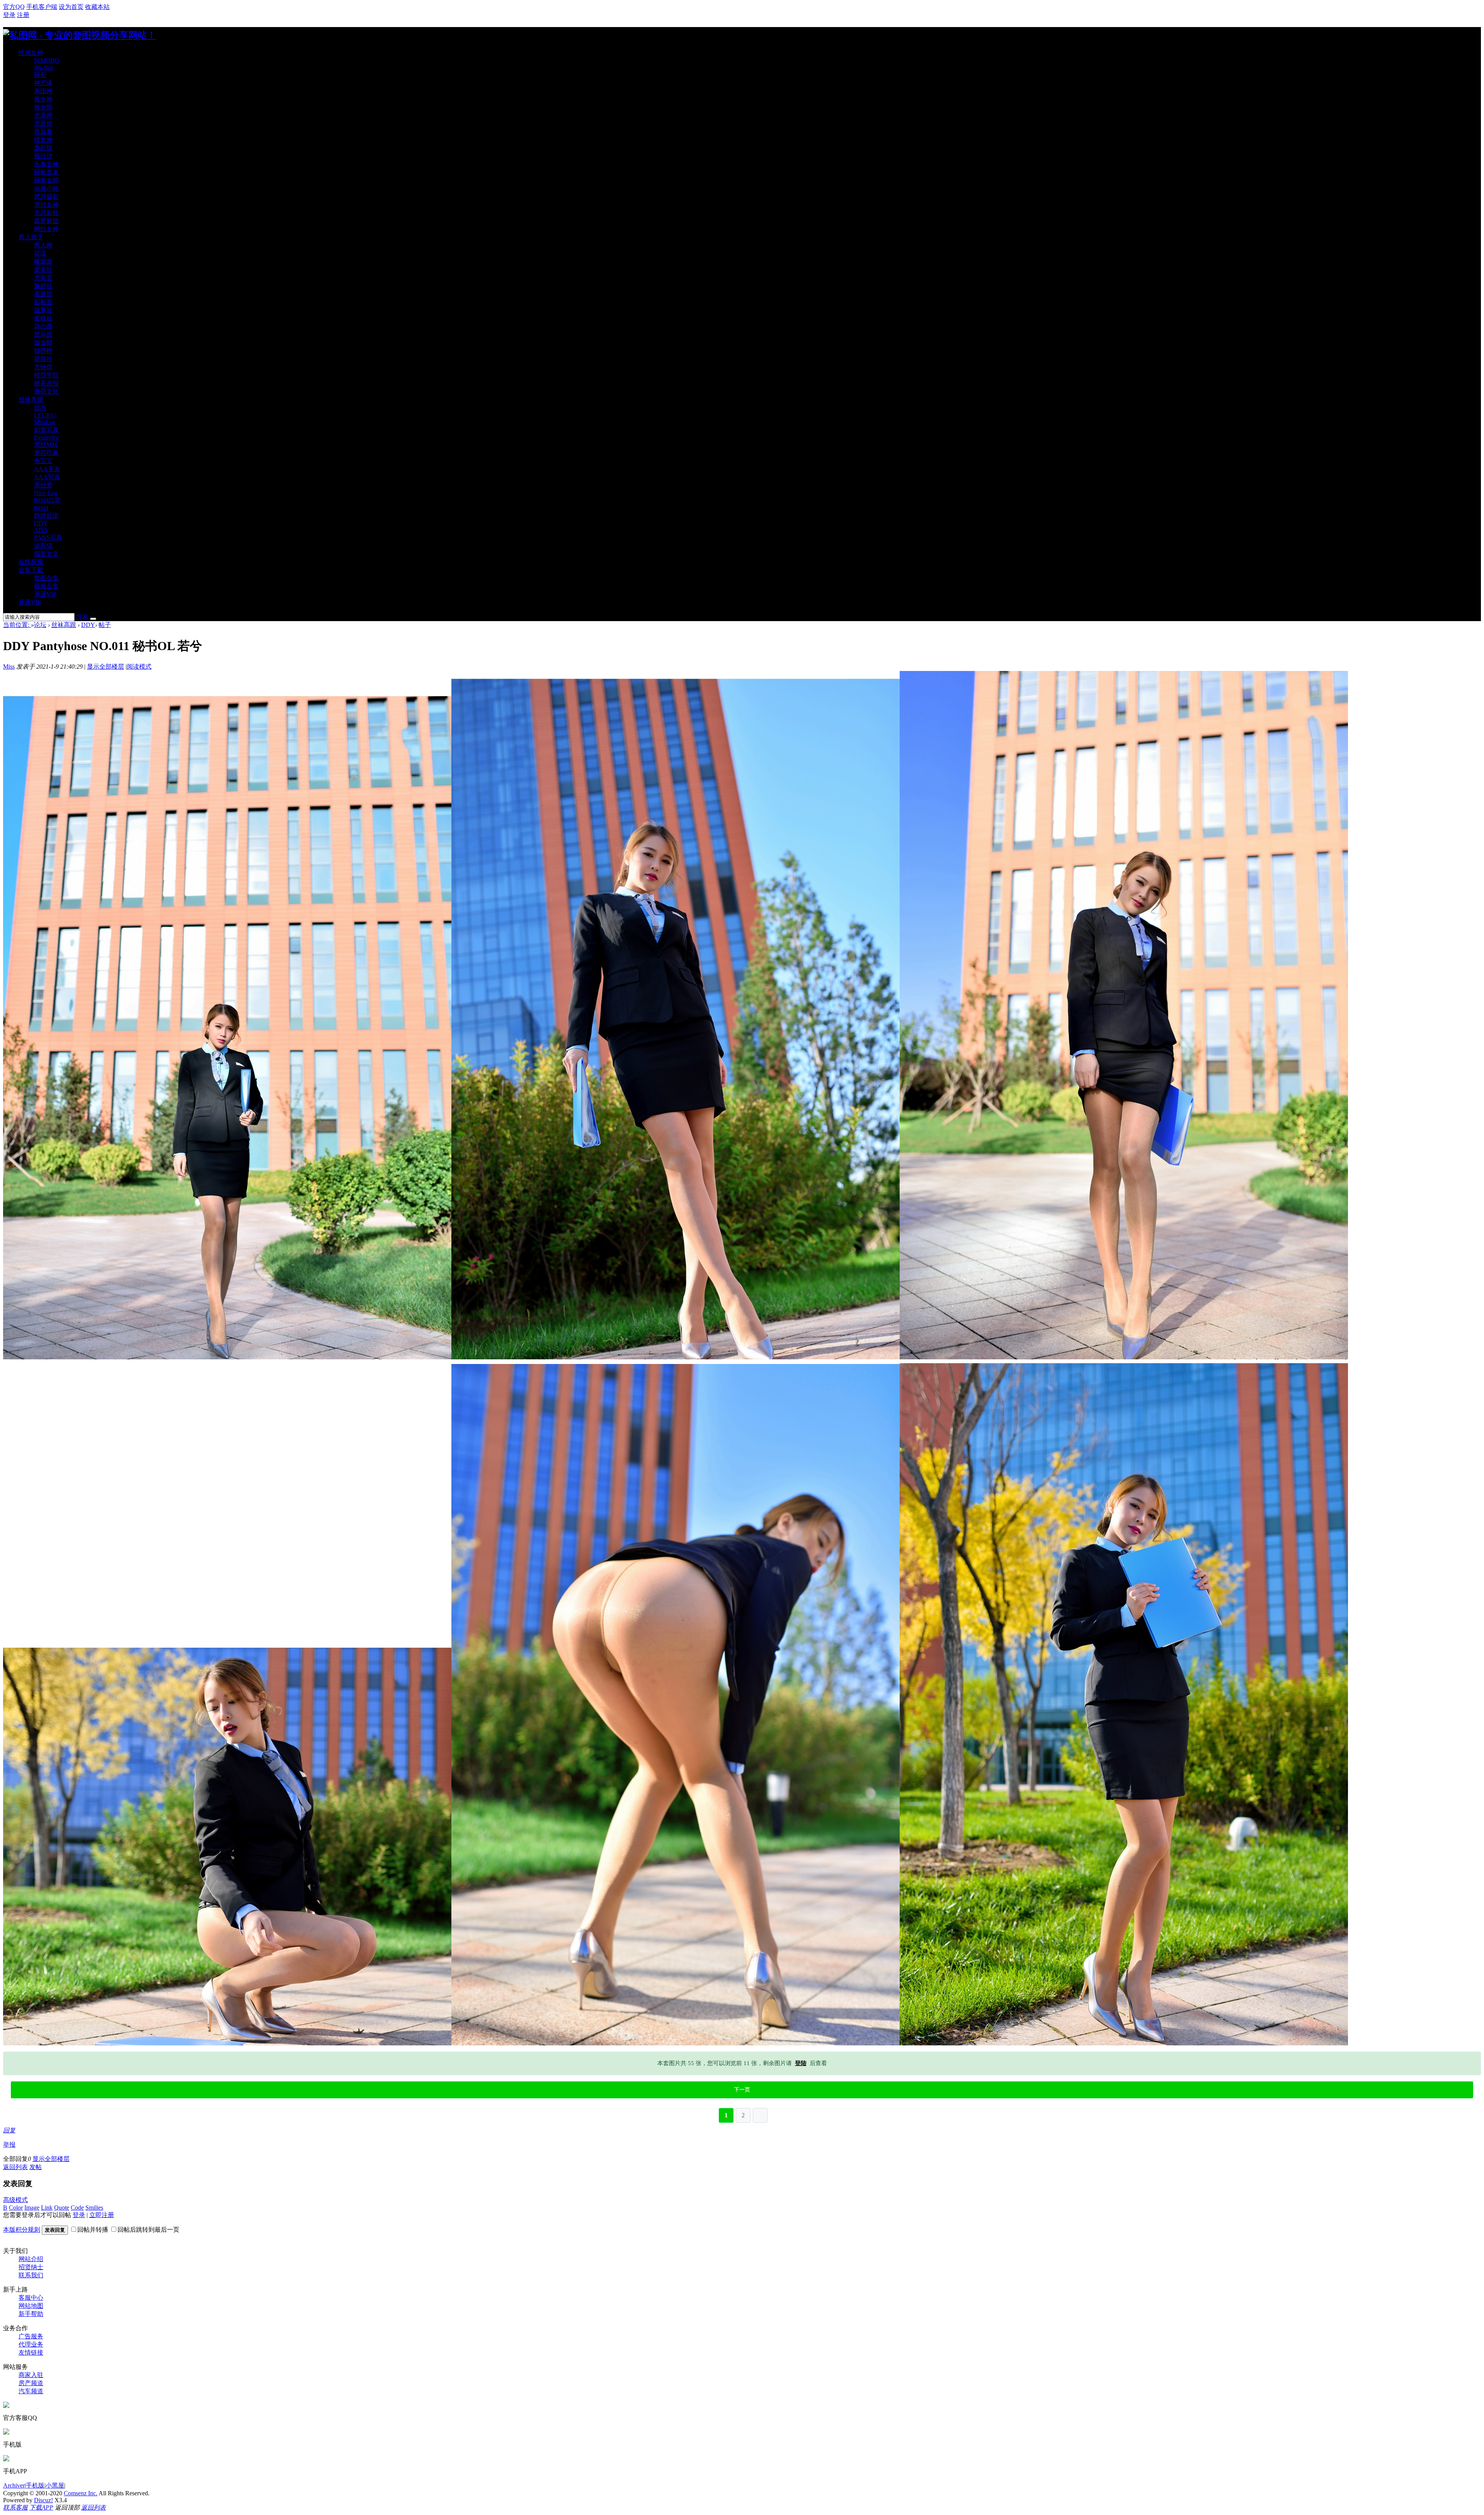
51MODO (47, 60)
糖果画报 (46, 383)
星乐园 (43, 335)
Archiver (14, 2485)
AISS (41, 530)
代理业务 (31, 2344)
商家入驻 (31, 2375)
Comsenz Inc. (81, 2493)
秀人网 (43, 245)
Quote (62, 2208)
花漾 (40, 253)
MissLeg (45, 422)
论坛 (40, 625)
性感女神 (31, 53)
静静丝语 (46, 515)
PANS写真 (48, 537)
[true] (93, 619)
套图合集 (46, 578)
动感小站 (46, 188)
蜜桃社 (43, 318)
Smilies (94, 2208)
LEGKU (45, 415)
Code (77, 2208)
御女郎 (43, 343)
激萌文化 (46, 391)
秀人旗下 (31, 237)
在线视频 (31, 562)
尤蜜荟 (43, 278)
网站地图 (31, 2306)
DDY (41, 523)
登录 (9, 15)
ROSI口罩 (47, 500)
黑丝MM (46, 445)
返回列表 (15, 2167)
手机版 (35, 2485)
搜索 (82, 617)
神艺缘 (43, 83)
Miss (9, 667)
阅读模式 (139, 667)
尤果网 (43, 115)
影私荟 (43, 302)
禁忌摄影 (46, 197)
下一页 (742, 2090)
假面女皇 (46, 554)
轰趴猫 (43, 148)
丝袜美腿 (31, 399)
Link (47, 2208)
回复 (9, 2130)
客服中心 (31, 2298)
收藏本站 (97, 7)
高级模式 (15, 2200)
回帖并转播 (93, 2230)
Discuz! (43, 2500)
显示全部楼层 (106, 667)
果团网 (43, 91)
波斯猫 (43, 546)
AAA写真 (47, 477)
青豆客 (43, 132)
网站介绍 (31, 2259)
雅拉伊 (43, 156)
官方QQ (14, 7)
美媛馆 (43, 294)
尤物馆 (43, 367)
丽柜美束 (46, 172)
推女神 (43, 99)
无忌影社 (46, 213)
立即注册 (102, 2215)
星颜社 (43, 359)
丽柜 (40, 75)
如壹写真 (46, 430)
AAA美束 (47, 469)
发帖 (36, 2167)
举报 (9, 2145)
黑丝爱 (43, 485)
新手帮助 (31, 2314)
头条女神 (46, 164)
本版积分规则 (22, 2230)
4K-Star (44, 67)
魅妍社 (43, 286)
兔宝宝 (43, 461)
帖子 (105, 625)
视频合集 (46, 586)
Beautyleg (46, 437)
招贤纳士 (31, 2267)
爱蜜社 (43, 270)
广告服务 (31, 2336)
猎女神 (43, 140)
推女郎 (43, 107)
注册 (23, 15)
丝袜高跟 (64, 625)
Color (16, 2208)
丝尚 (40, 408)
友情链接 (31, 2352)
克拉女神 (46, 205)
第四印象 (46, 453)
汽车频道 (31, 2391)
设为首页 (71, 7)
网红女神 (46, 229)
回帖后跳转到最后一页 (148, 2230)
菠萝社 (43, 310)
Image (32, 2208)
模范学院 (46, 375)
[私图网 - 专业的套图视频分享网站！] (80, 35)
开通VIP (45, 594)
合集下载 (31, 570)
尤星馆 (43, 123)
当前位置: (17, 625)
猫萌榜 (43, 351)
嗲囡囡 (43, 261)
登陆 (801, 2063)
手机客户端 (42, 7)
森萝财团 (46, 221)
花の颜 (43, 326)
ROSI (41, 508)
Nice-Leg (46, 493)
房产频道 (31, 2383)
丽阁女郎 (46, 180)
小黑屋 (55, 2485)
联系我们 (31, 2275)
